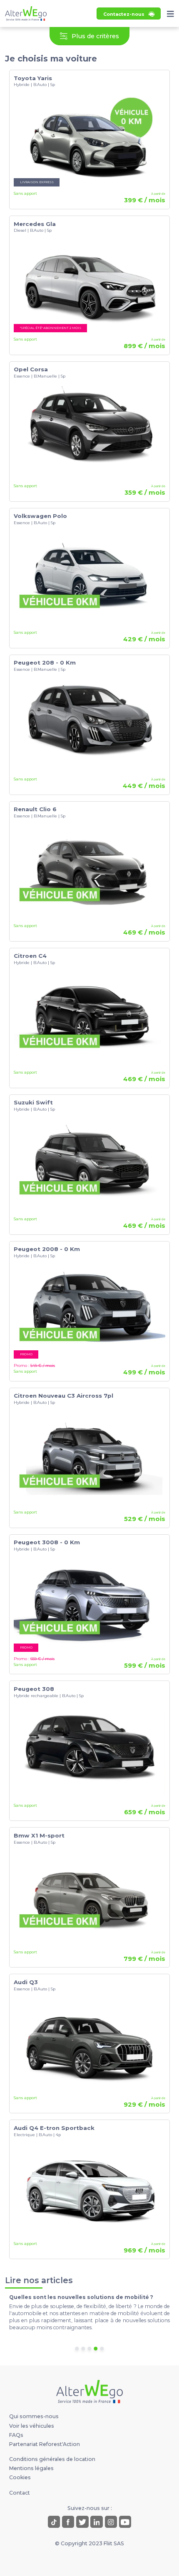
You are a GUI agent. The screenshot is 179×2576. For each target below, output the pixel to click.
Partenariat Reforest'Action (45, 2444)
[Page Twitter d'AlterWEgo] (82, 2522)
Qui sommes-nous (34, 2416)
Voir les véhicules (32, 2426)
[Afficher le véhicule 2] (83, 2349)
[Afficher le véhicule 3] (90, 2349)
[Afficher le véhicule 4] (96, 2349)
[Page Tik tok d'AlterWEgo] (54, 2522)
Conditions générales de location (52, 2459)
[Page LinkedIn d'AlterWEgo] (96, 2522)
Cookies (20, 2477)
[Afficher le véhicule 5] (102, 2349)
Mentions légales (31, 2468)
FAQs (16, 2435)
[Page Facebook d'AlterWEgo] (68, 2522)
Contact (20, 2493)
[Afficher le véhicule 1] (77, 2349)
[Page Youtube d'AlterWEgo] (125, 2522)
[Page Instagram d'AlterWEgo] (111, 2522)
